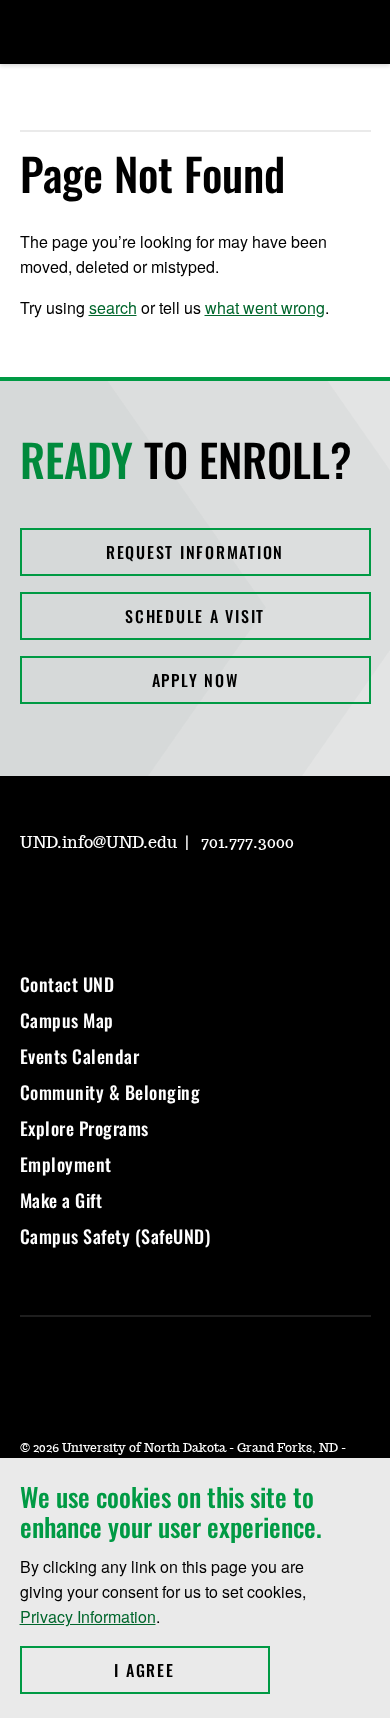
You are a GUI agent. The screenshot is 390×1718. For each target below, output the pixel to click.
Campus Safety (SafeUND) (115, 1236)
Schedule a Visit (195, 616)
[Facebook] (82, 900)
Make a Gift (61, 1200)
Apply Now (195, 680)
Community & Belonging (110, 1092)
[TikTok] (226, 900)
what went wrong (265, 307)
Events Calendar (80, 1056)
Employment (66, 1164)
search (113, 307)
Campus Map (67, 1020)
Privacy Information (88, 1616)
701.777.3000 (247, 843)
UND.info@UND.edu (98, 843)
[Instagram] (34, 900)
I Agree (191, 1670)
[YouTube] (178, 900)
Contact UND (67, 984)
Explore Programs (84, 1128)
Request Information (195, 552)
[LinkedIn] (130, 900)
